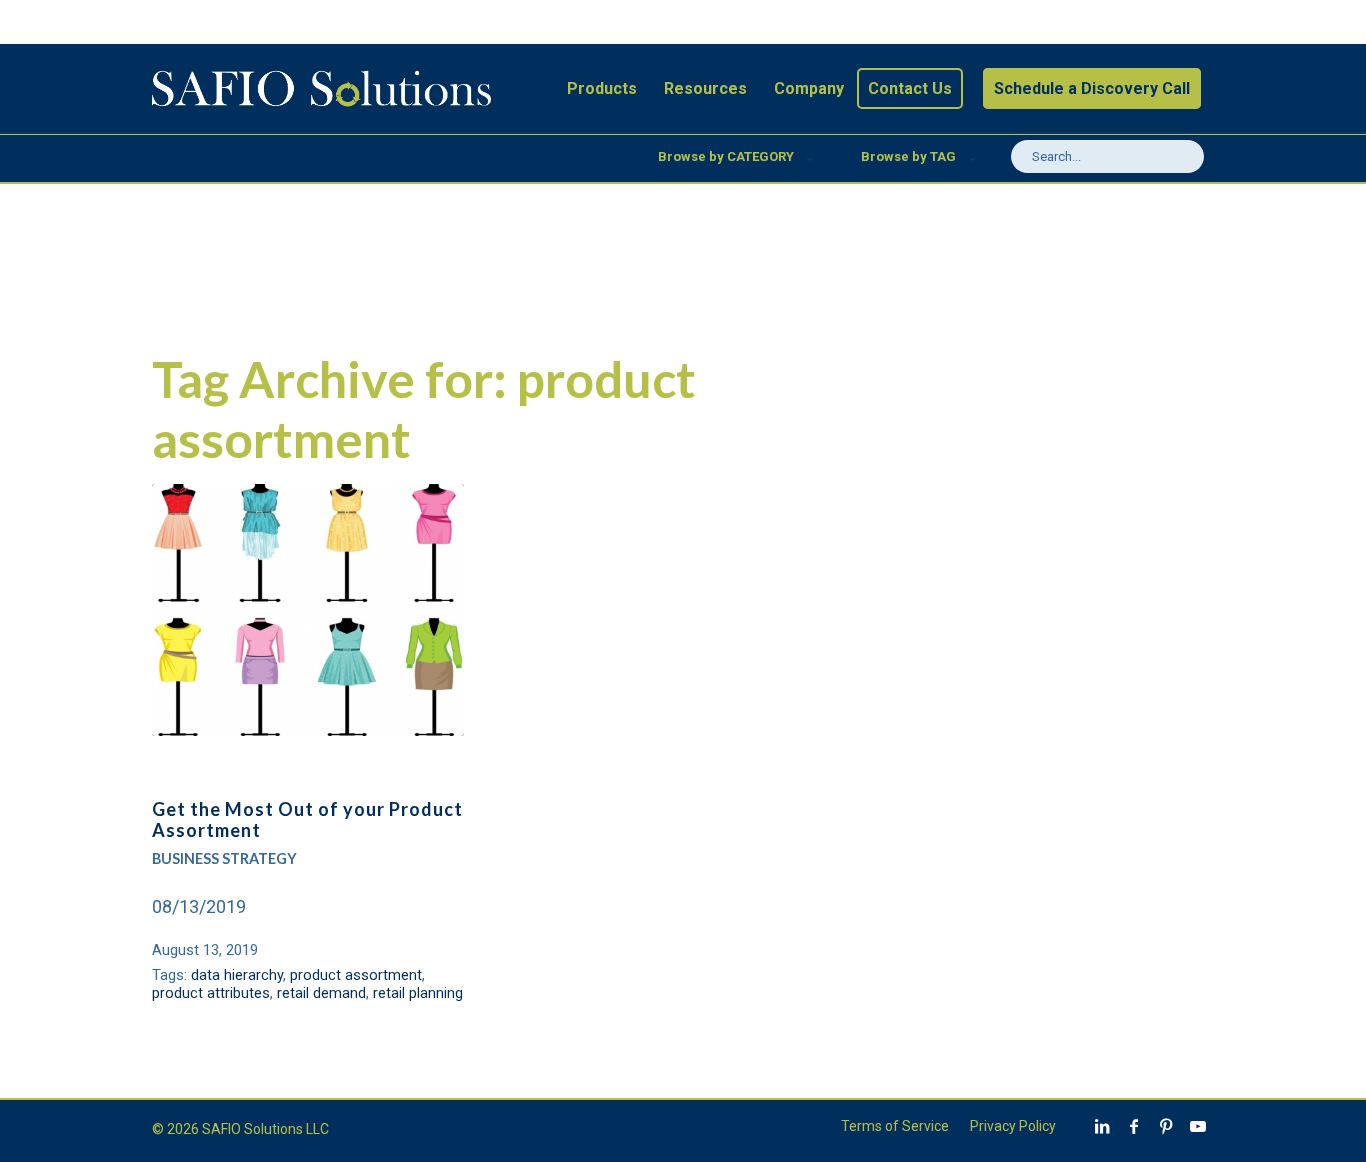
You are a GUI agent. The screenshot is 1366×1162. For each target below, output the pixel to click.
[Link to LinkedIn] (1102, 1126)
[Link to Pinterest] (1166, 1126)
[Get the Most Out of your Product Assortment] (307, 610)
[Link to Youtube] (1198, 1126)
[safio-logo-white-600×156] (321, 89)
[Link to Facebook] (1134, 1126)
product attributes (211, 993)
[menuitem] (602, 89)
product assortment (356, 975)
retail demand (321, 993)
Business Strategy (224, 858)
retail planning (418, 993)
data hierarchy (237, 975)
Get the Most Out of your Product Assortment (307, 820)
